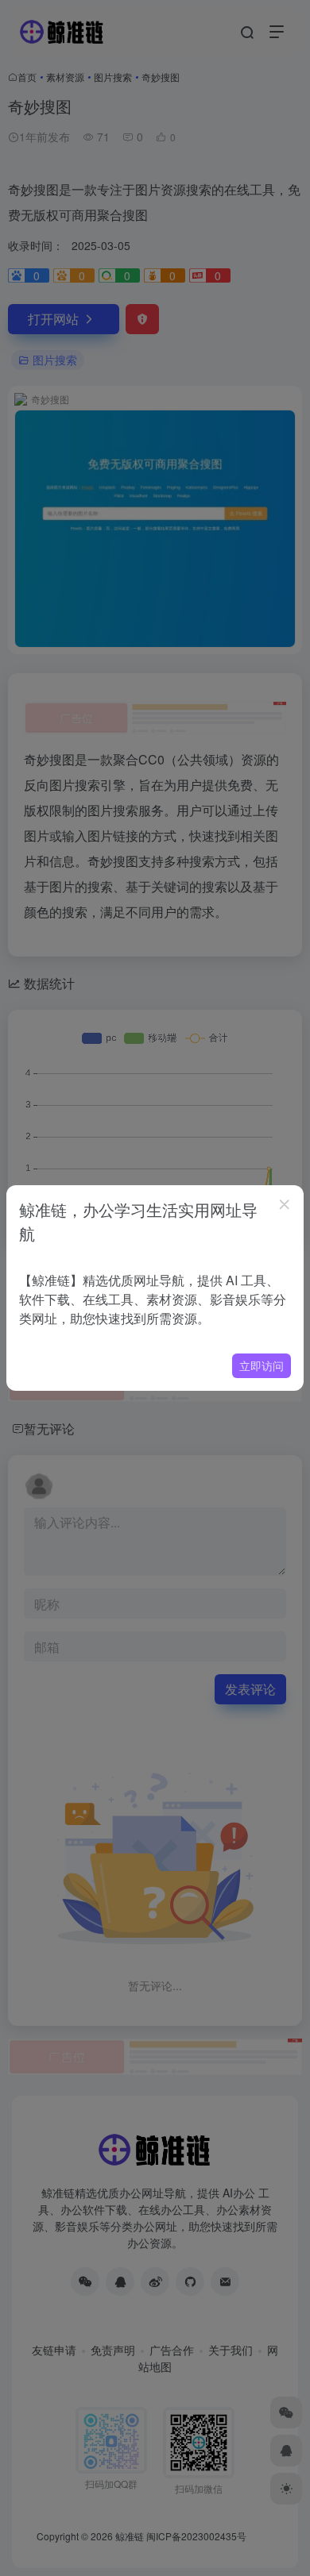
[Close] (285, 1204)
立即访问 (262, 1365)
